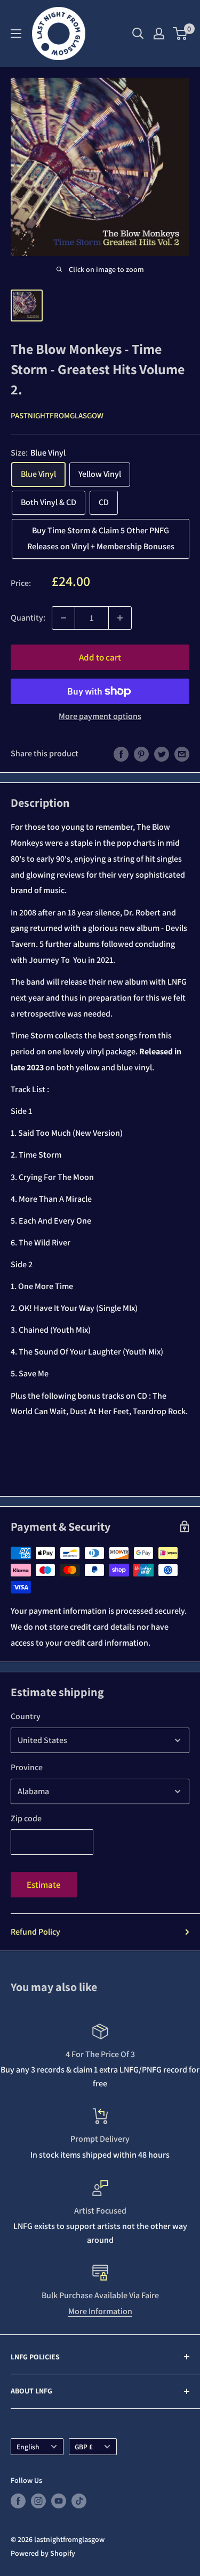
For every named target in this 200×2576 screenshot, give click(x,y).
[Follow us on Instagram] (38, 2501)
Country (26, 1716)
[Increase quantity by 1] (120, 618)
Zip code (26, 1818)
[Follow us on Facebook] (18, 2501)
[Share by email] (182, 754)
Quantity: (28, 618)
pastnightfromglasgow (57, 415)
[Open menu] (16, 34)
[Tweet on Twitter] (162, 754)
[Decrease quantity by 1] (63, 618)
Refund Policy (35, 1932)
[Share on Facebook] (121, 754)
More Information (100, 2311)
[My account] (159, 34)
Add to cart (100, 657)
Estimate (44, 1885)
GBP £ (84, 2447)
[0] (181, 34)
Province (27, 1767)
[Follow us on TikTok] (79, 2501)
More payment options (100, 716)
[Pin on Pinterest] (141, 754)
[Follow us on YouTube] (59, 2501)
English (28, 2447)
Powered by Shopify (43, 2553)
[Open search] (138, 34)
